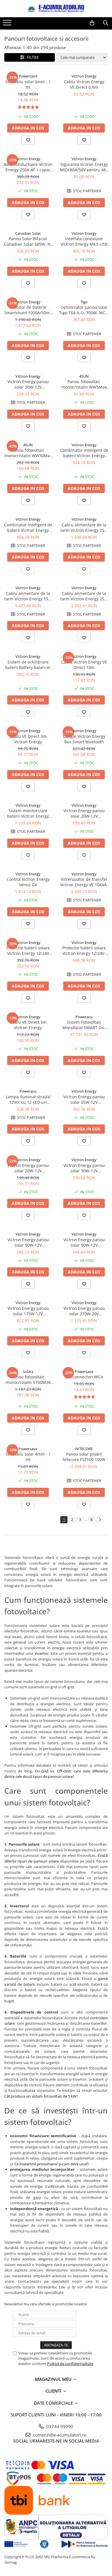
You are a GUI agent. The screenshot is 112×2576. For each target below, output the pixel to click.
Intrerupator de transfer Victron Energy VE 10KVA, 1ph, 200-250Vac (84, 882)
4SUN (84, 376)
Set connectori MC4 (84, 1377)
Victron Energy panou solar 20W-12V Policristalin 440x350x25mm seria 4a (84, 813)
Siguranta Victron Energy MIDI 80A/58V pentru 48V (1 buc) (84, 167)
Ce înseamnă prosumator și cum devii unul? (52, 2164)
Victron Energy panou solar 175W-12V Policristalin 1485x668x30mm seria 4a (28, 1311)
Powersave (28, 76)
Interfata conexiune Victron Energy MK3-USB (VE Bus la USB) (84, 241)
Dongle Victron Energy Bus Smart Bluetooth (84, 739)
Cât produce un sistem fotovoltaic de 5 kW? (41, 2096)
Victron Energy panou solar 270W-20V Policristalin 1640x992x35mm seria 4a (84, 1311)
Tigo (84, 302)
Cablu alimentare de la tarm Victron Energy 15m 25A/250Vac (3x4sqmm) (28, 596)
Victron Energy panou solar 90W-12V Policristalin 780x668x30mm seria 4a (84, 1242)
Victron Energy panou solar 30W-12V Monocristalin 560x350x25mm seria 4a (84, 1168)
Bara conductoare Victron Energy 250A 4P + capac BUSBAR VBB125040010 (28, 167)
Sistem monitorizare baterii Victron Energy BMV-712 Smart (28, 813)
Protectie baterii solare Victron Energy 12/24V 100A (28, 951)
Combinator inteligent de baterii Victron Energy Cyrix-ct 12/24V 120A (84, 453)
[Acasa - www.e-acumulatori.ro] (56, 9)
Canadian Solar (28, 233)
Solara (28, 1372)
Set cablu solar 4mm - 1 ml (28, 1457)
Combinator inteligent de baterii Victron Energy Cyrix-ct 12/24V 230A (28, 527)
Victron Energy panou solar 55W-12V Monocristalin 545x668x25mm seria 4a (84, 1099)
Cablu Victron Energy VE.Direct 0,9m (84, 84)
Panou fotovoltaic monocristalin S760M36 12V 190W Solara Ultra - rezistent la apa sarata (28, 1380)
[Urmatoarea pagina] (100, 1520)
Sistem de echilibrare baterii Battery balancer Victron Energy (28, 665)
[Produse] (8, 24)
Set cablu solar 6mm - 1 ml (28, 84)
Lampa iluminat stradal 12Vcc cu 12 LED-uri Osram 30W (28, 1099)
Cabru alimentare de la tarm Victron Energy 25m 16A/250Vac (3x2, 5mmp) (84, 527)
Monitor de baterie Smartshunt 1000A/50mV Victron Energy (28, 310)
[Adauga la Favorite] (28, 140)
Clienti (54, 2391)
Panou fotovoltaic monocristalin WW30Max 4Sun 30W (28, 453)
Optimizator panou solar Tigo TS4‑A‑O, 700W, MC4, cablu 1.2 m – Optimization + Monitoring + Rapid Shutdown (84, 310)
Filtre (32, 57)
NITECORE (84, 1449)
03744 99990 (59, 2426)
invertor (42, 1653)
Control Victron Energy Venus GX (28, 882)
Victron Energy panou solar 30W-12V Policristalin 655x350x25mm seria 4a (28, 384)
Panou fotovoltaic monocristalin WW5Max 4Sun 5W (84, 384)
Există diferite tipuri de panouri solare (56, 1858)
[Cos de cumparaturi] (92, 23)
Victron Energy (84, 76)
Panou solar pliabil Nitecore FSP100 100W (84, 1457)
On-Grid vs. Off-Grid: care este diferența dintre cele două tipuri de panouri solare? (56, 1774)
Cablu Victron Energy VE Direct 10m (84, 665)
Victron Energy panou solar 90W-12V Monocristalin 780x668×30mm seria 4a (28, 1242)
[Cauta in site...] (106, 23)
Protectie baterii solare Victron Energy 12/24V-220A (84, 951)
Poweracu (84, 1017)
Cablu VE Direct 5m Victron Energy (28, 1025)
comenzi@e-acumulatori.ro (59, 2435)
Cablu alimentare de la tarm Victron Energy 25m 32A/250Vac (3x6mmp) (84, 596)
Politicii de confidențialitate (70, 2364)
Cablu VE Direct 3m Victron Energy (28, 739)
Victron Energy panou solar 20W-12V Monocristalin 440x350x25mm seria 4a (28, 1168)
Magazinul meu (54, 2379)
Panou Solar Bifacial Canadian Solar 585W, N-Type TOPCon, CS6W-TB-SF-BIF (28, 241)
